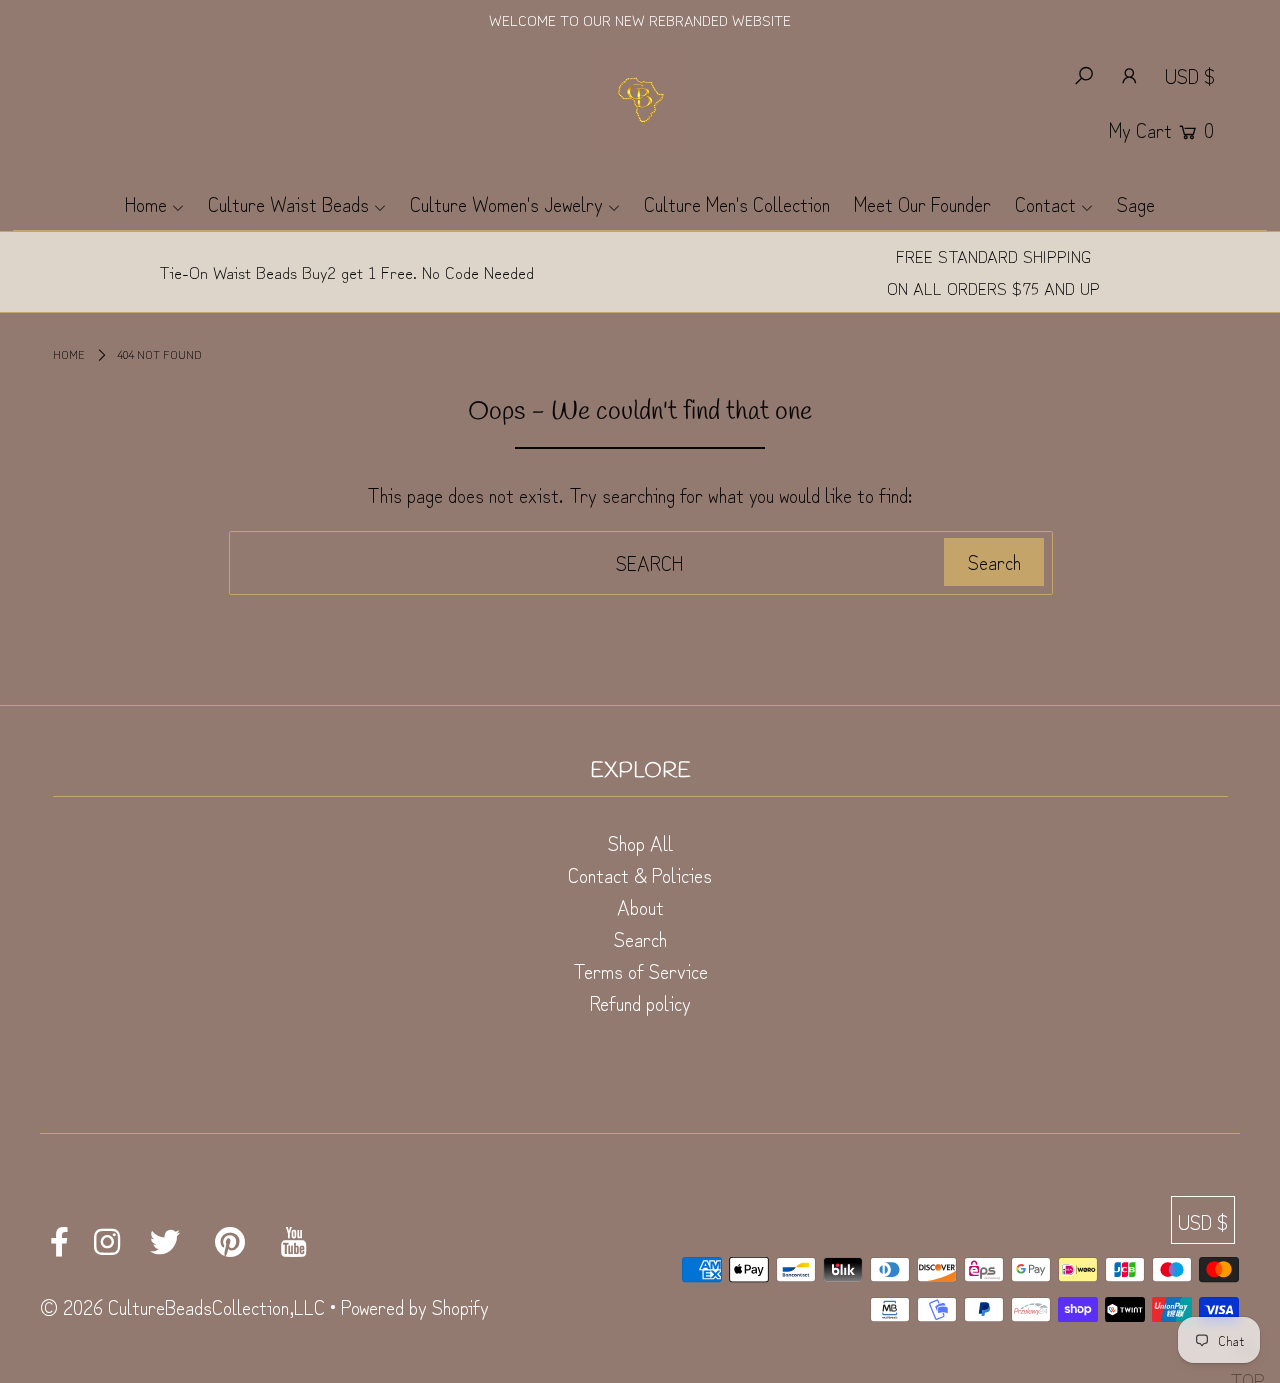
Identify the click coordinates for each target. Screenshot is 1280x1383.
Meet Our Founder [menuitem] (922, 203)
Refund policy (640, 1002)
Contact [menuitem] (1045, 203)
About (640, 906)
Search (640, 938)
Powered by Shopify (415, 1306)
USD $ (1190, 75)
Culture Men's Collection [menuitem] (737, 203)
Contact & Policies (640, 874)
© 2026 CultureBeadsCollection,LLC (182, 1306)
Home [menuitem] (146, 203)
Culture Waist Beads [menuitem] (288, 203)
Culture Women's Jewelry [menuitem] (506, 203)
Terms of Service (640, 970)
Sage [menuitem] (1136, 203)
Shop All (640, 842)
